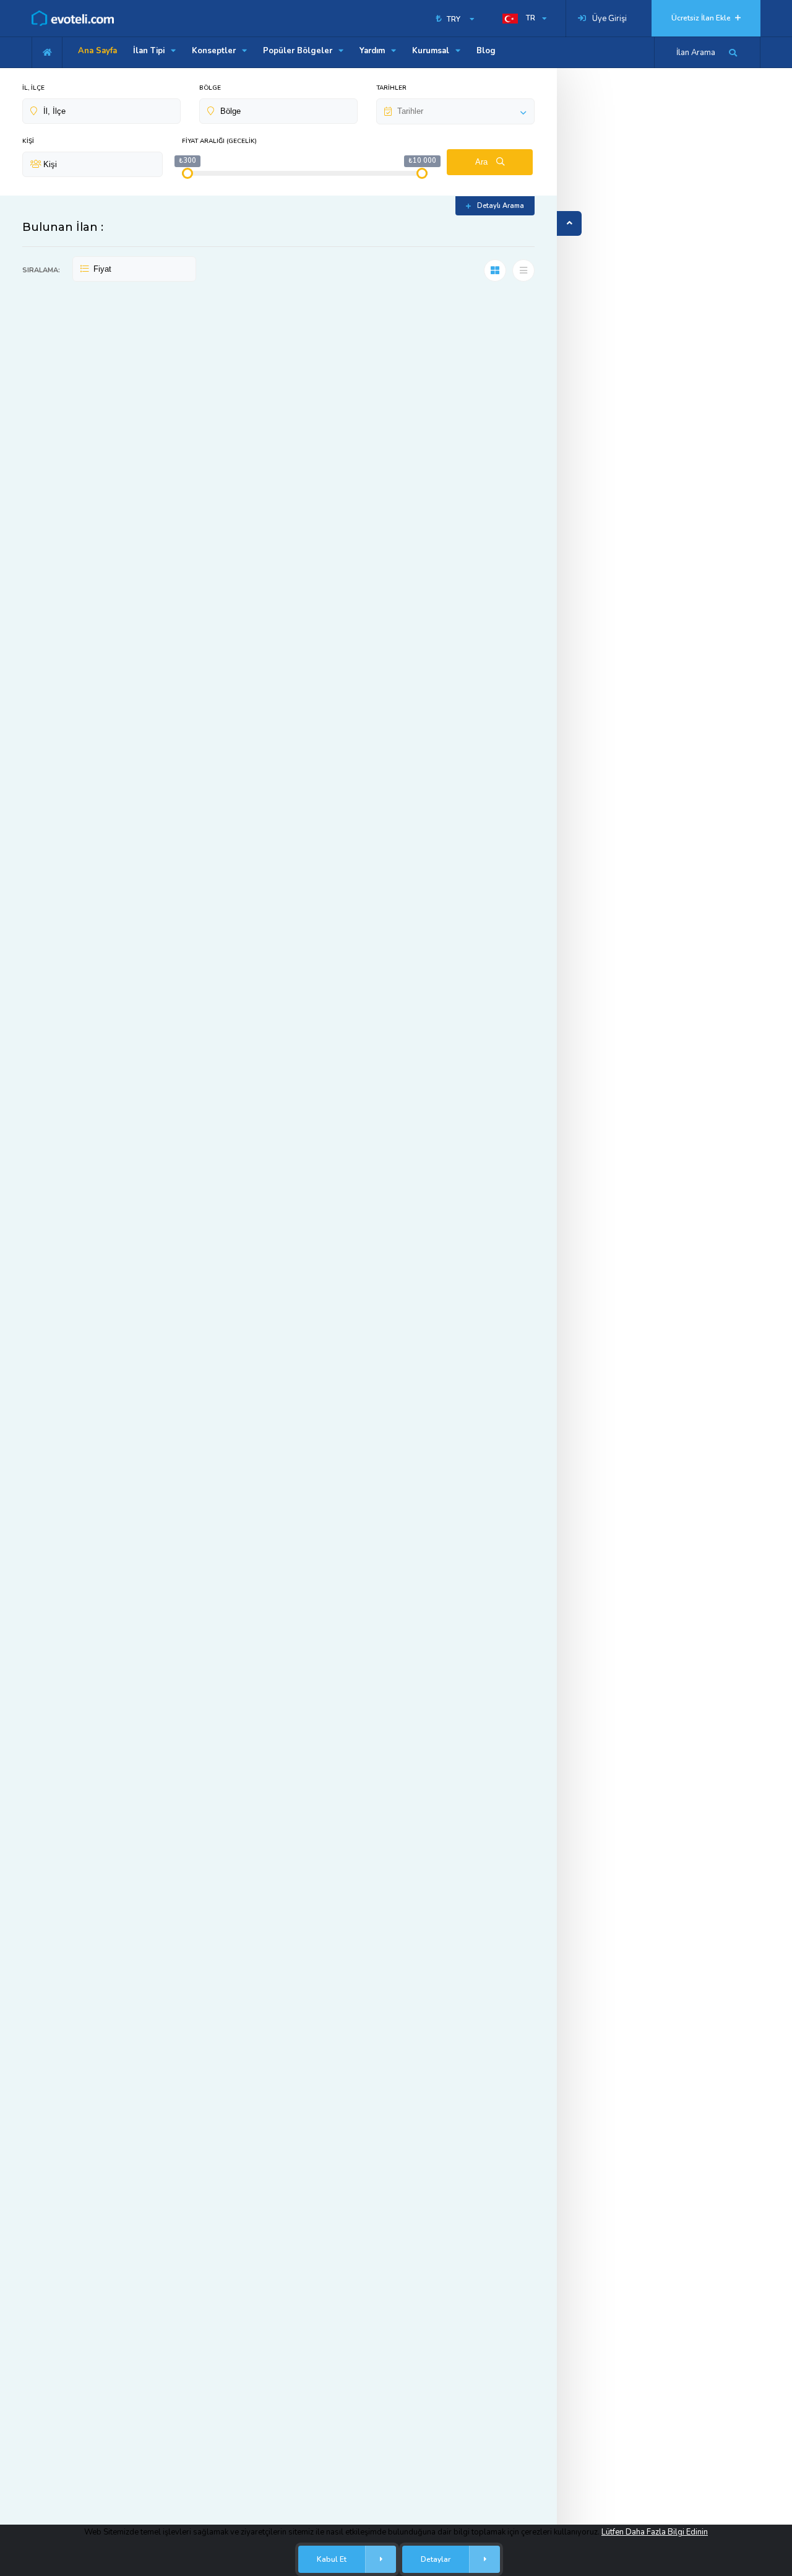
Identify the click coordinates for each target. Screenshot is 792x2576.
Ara (483, 162)
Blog (486, 51)
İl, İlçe (33, 88)
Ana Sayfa (97, 51)
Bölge (210, 88)
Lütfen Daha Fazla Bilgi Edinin (655, 2532)
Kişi (28, 141)
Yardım (373, 51)
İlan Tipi (150, 51)
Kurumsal (432, 51)
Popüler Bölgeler (299, 51)
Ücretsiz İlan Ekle (702, 18)
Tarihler (391, 88)
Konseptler (215, 51)
